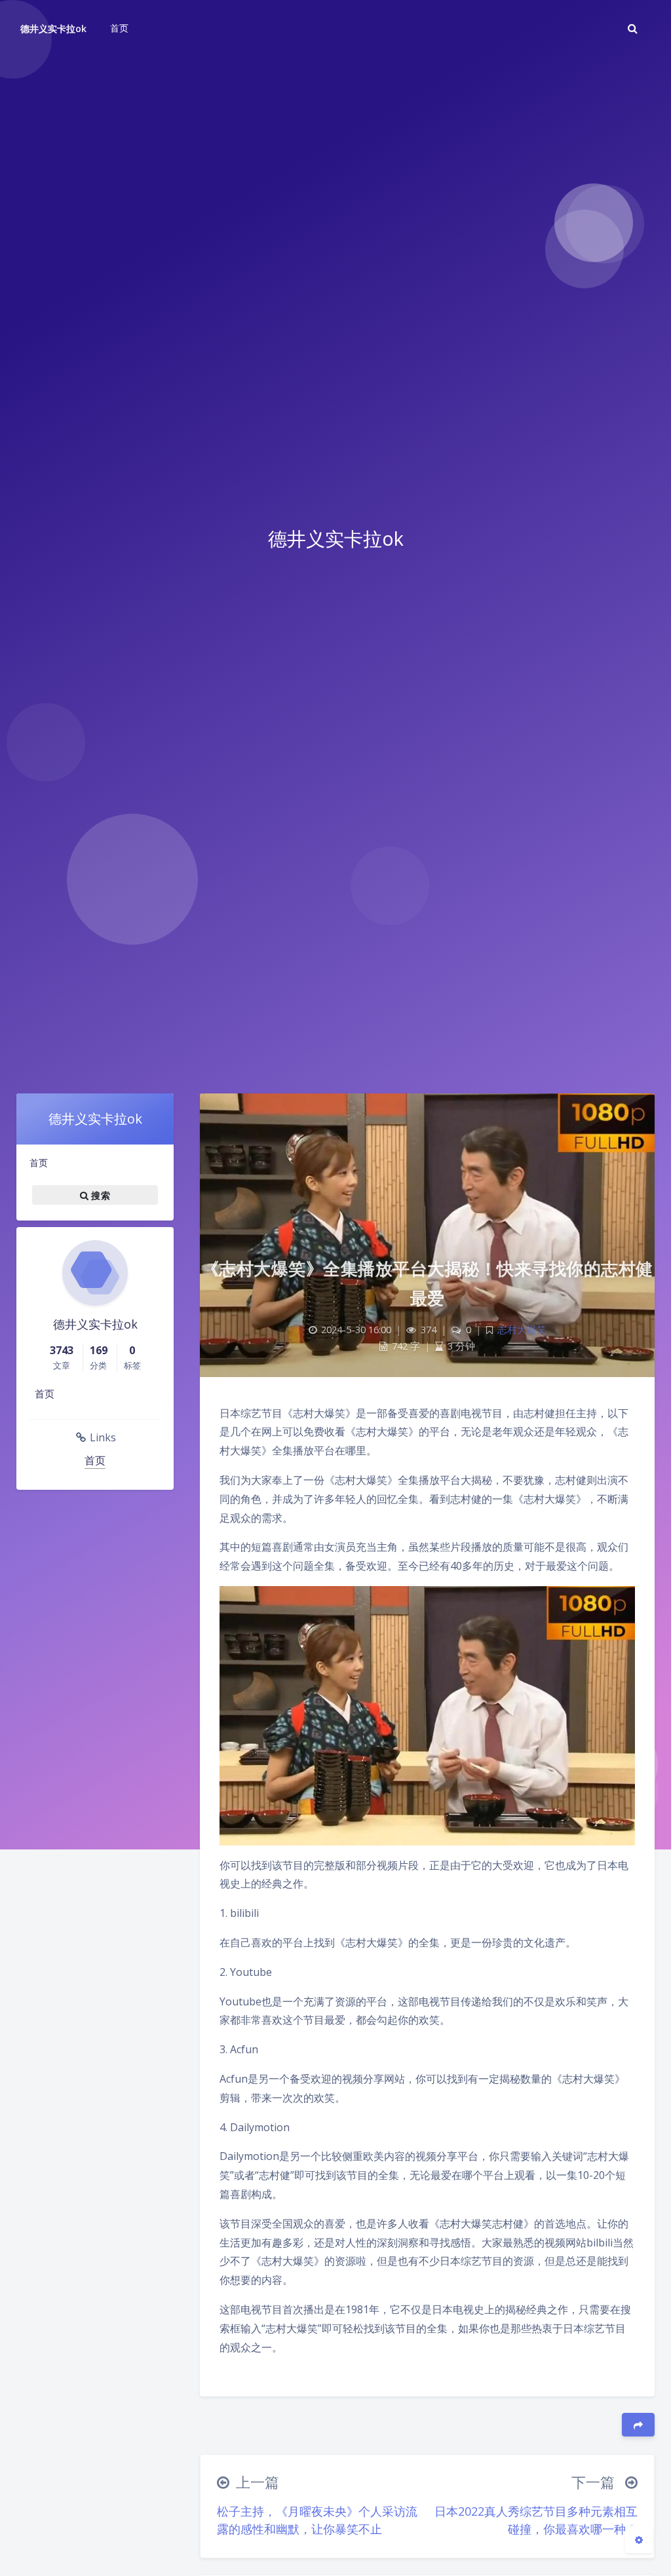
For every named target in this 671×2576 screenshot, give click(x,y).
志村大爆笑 (522, 1330)
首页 (39, 1163)
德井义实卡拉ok (53, 28)
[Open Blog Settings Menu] (639, 2539)
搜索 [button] (99, 1195)
